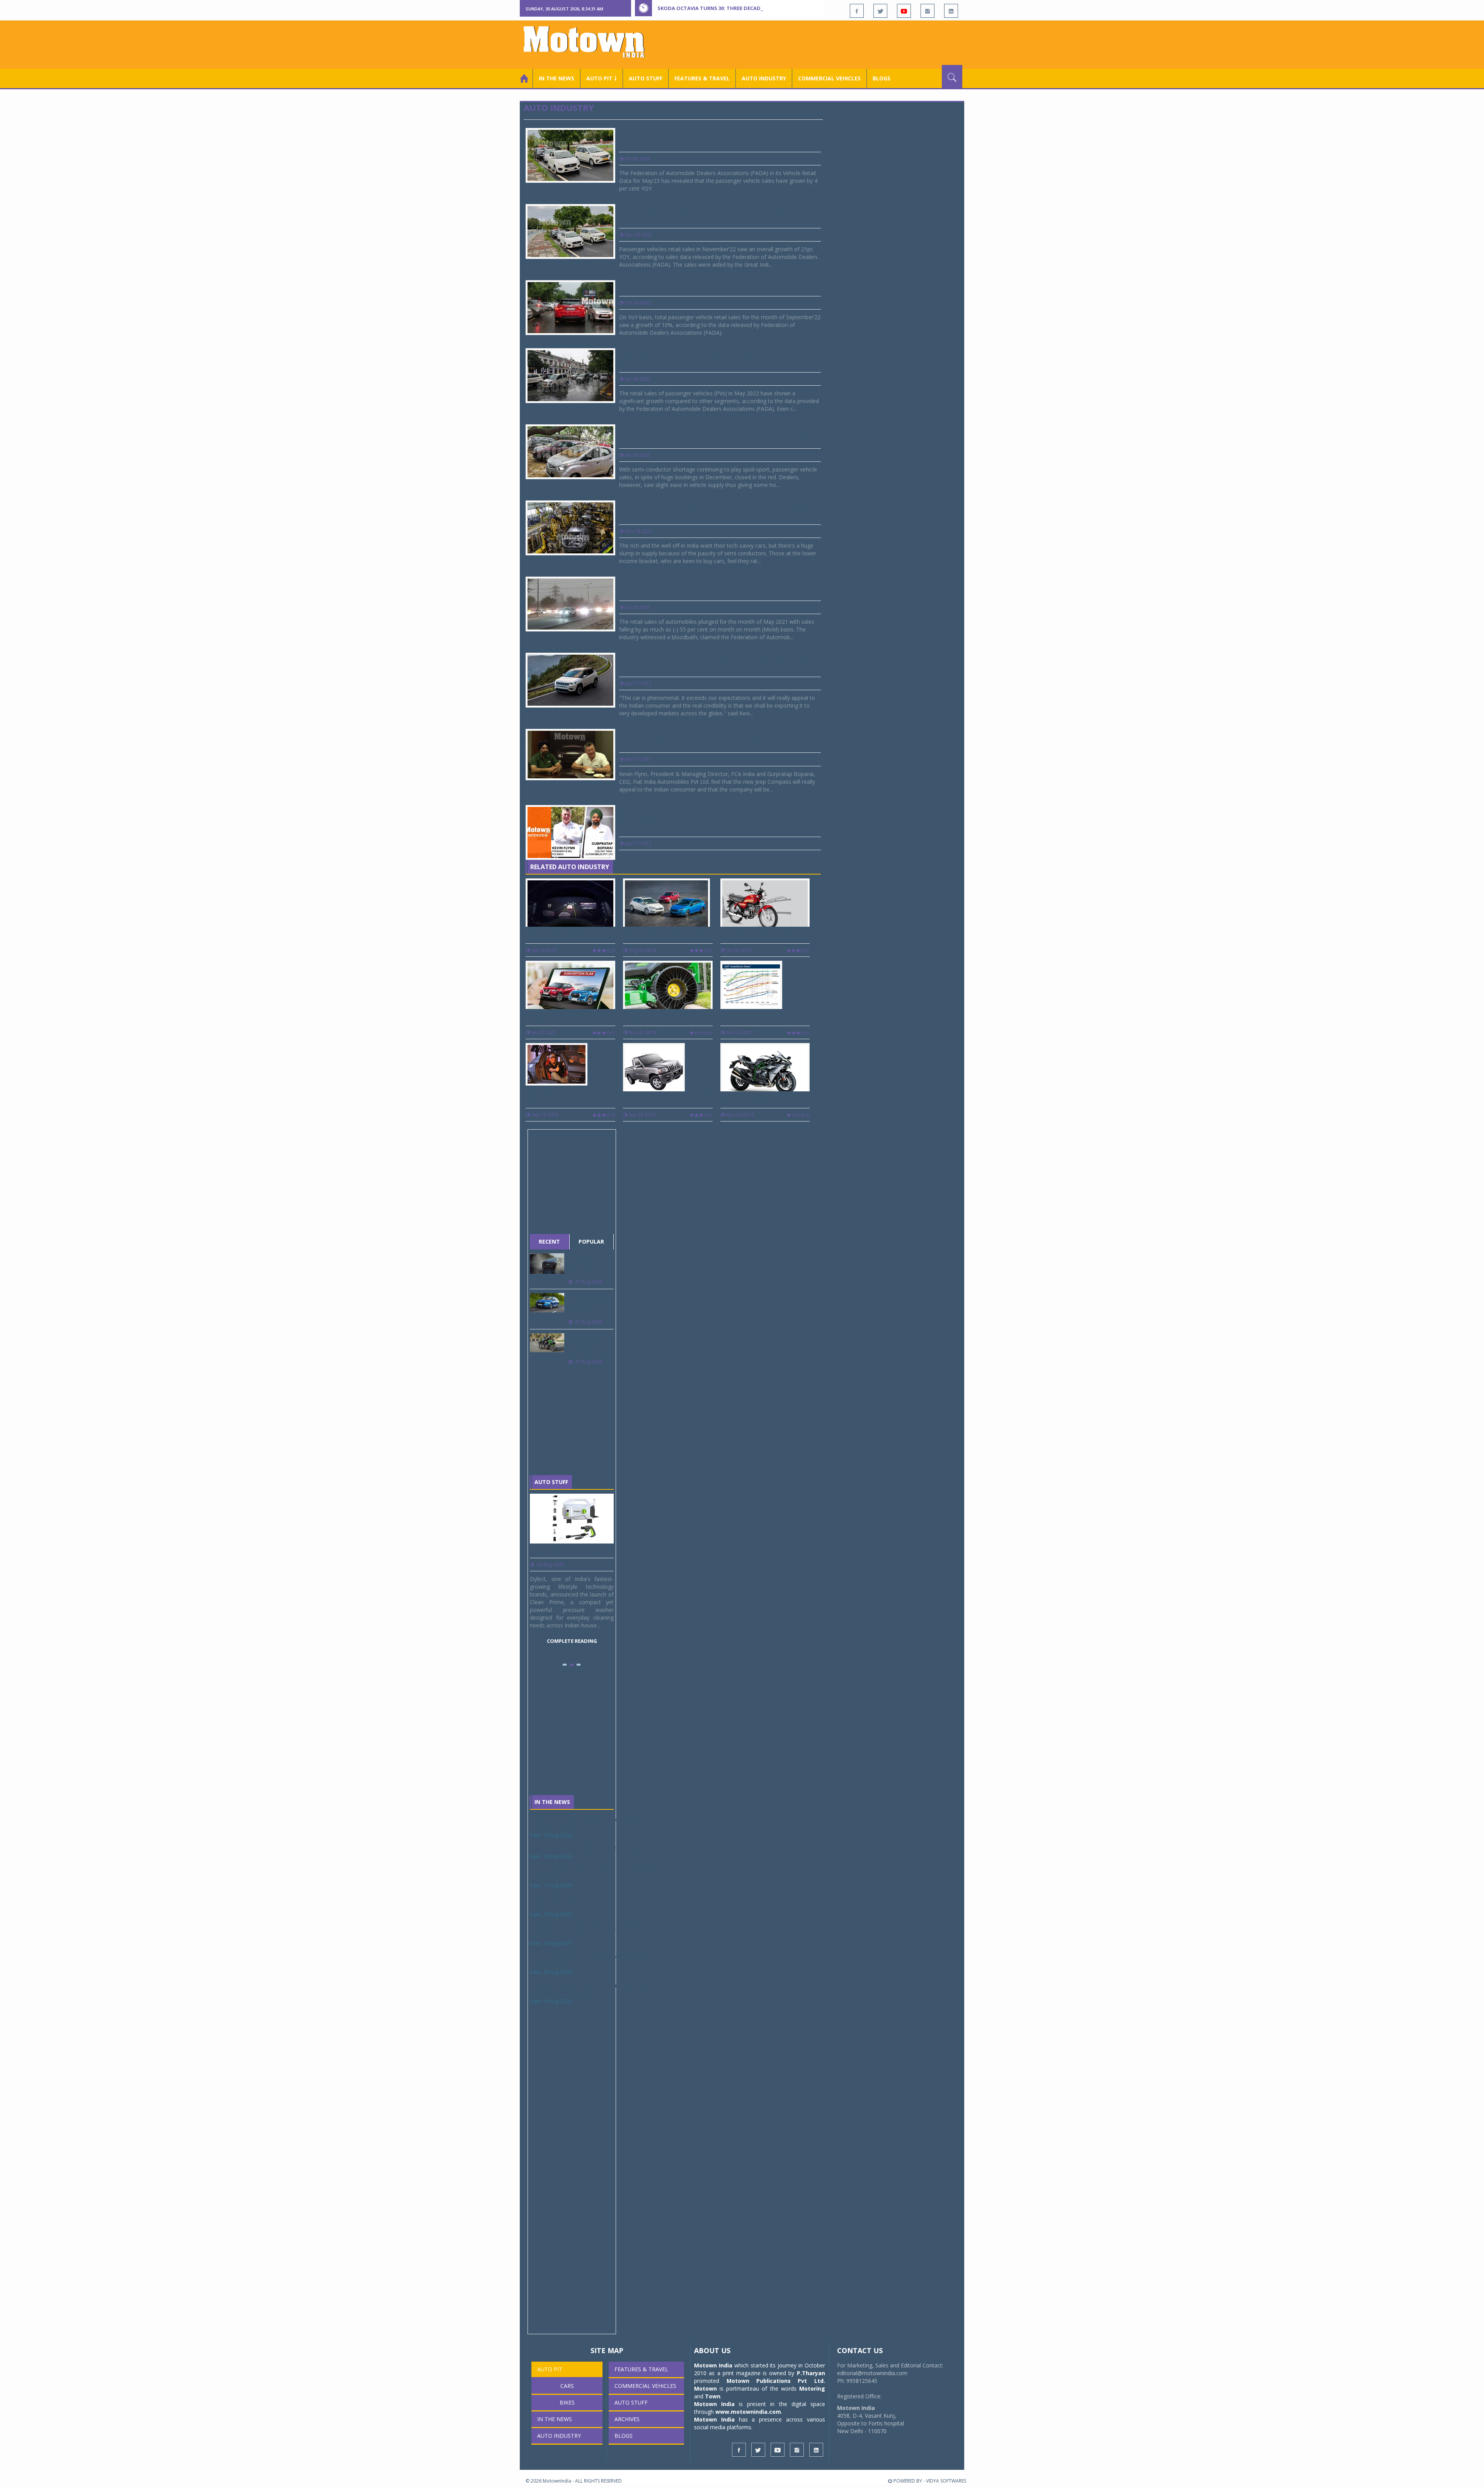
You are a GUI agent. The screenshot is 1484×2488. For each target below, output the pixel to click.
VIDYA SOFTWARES (946, 2481)
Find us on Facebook (567, 2266)
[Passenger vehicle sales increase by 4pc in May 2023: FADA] (570, 155)
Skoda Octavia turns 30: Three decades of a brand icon (735, 8)
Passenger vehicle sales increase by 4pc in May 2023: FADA (715, 140)
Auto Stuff (646, 78)
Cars (567, 2386)
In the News (556, 78)
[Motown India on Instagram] (927, 11)
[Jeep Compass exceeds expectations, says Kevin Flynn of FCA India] (570, 680)
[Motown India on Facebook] (857, 11)
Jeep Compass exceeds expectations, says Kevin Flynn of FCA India (718, 665)
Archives (627, 2419)
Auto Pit (550, 2369)
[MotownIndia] (589, 42)
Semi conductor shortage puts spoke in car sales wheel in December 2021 (720, 436)
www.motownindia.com (748, 2412)
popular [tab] (591, 1241)
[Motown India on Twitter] (880, 11)
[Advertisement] (822, 44)
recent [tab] (549, 1241)
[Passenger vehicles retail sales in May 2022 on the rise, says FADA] (570, 375)
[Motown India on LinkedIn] (951, 11)
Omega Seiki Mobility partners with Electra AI (586, 1848)
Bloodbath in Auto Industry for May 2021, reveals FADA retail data (720, 588)
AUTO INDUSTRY (764, 78)
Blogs (882, 78)
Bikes (567, 2402)
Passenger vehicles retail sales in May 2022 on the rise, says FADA (719, 360)
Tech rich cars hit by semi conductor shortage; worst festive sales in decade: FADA (715, 512)
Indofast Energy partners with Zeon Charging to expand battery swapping (589, 1989)
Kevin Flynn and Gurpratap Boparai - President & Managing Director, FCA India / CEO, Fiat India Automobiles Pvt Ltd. (707, 821)
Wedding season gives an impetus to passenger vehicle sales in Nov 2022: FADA (706, 216)
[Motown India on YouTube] (904, 11)
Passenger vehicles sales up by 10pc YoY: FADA (704, 288)
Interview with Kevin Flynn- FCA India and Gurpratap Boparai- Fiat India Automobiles (715, 741)
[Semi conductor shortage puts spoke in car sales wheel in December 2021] (570, 451)
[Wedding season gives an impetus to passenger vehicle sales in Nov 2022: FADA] (570, 231)
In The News (552, 1802)
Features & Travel (702, 78)
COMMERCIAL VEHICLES (829, 78)
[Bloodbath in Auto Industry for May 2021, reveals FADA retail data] (570, 603)
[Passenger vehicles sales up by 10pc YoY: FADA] (570, 307)
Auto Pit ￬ (602, 78)
